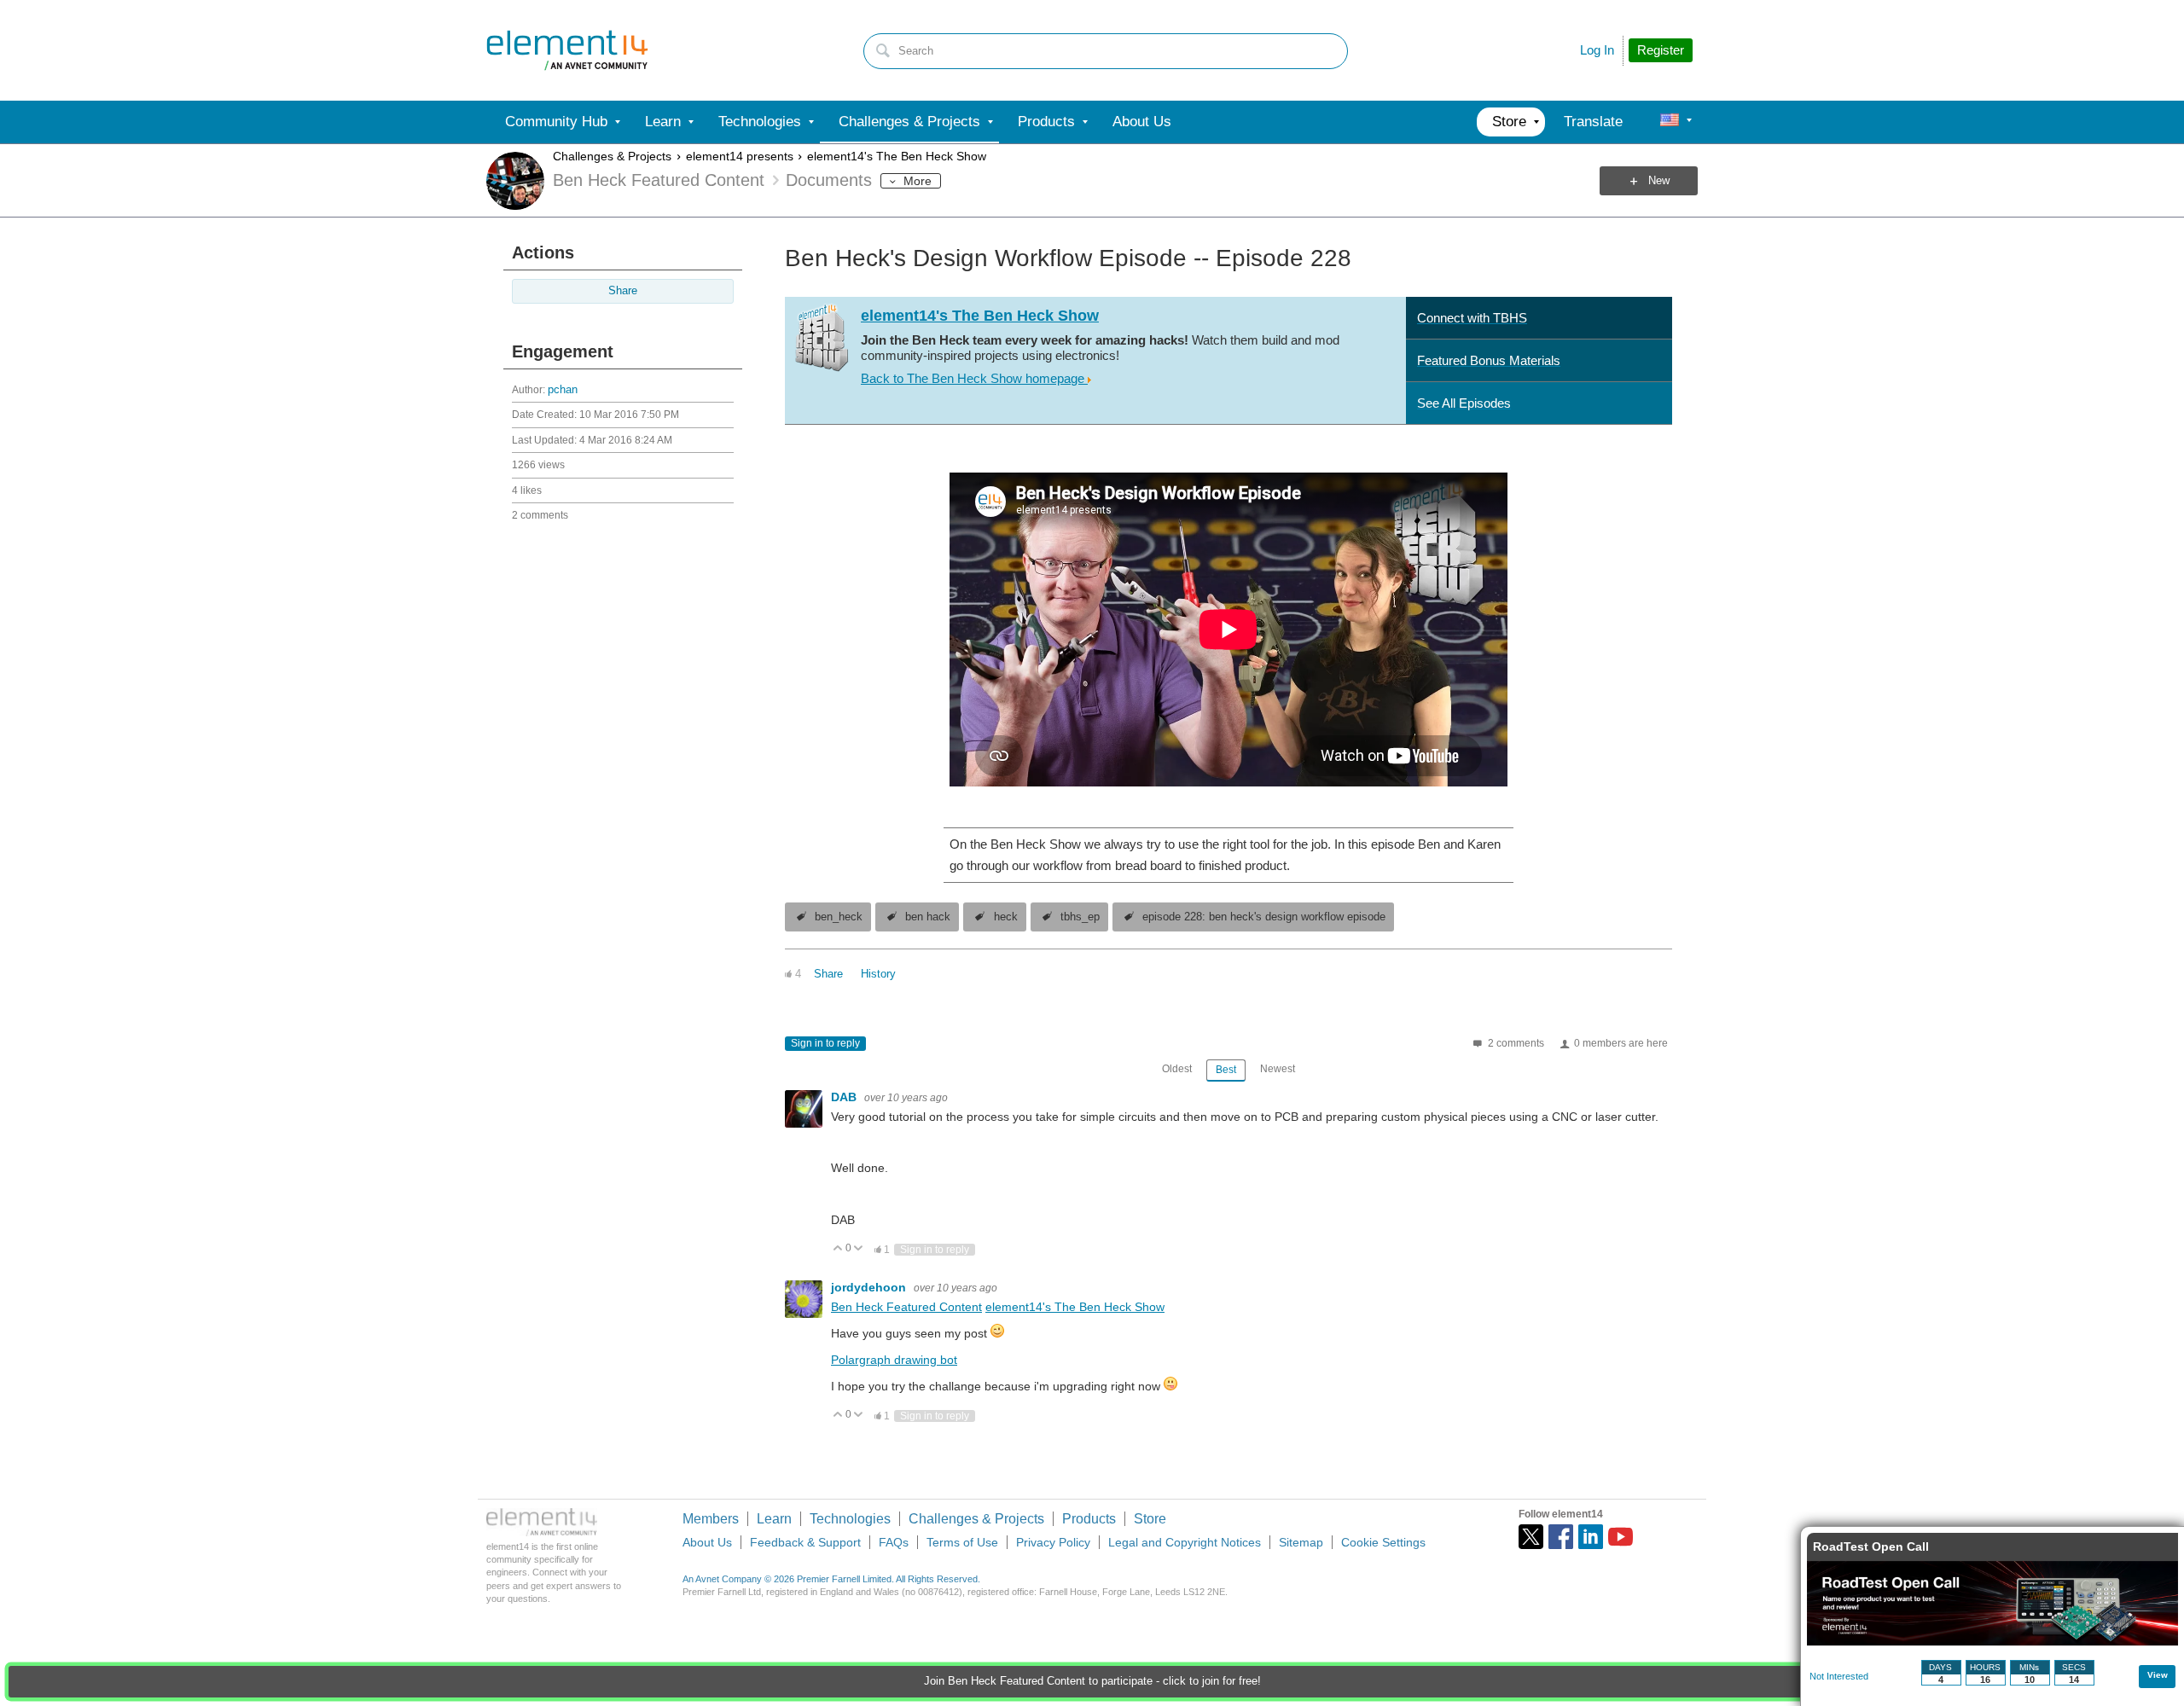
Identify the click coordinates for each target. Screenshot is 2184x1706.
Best (1226, 1070)
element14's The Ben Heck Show (897, 156)
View (2158, 1675)
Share (623, 291)
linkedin (1591, 1537)
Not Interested (1839, 1676)
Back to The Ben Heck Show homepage (974, 378)
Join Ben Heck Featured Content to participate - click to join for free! (1092, 1681)
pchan (563, 390)
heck (1006, 917)
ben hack (928, 917)
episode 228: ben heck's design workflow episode (1264, 917)
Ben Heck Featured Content (906, 1307)
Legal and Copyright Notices (1185, 1542)
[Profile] (1670, 122)
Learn (774, 1519)
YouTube (1621, 1537)
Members (711, 1519)
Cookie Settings (1383, 1542)
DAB (845, 1097)
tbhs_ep (1080, 917)
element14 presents (740, 156)
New (1659, 181)
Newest (1278, 1069)
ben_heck (839, 917)
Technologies (850, 1519)
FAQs (894, 1542)
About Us (707, 1542)
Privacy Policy (1053, 1542)
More (918, 181)
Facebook (1561, 1537)
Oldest (1177, 1069)
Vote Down (859, 1249)
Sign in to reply (825, 1043)
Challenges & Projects (612, 156)
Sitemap (1301, 1542)
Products (1089, 1519)
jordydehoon (870, 1287)
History (878, 974)
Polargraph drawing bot (894, 1360)
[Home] (567, 50)
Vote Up (838, 1249)
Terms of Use (962, 1542)
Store (1150, 1519)
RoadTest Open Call (1871, 1546)
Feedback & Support (805, 1542)
